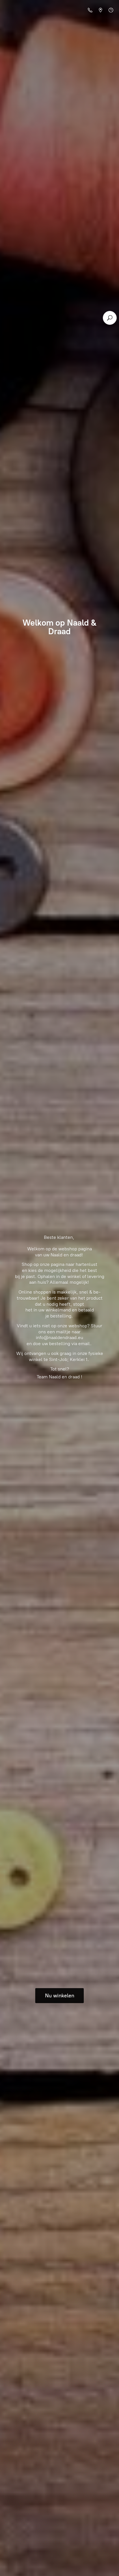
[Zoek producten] (110, 318)
